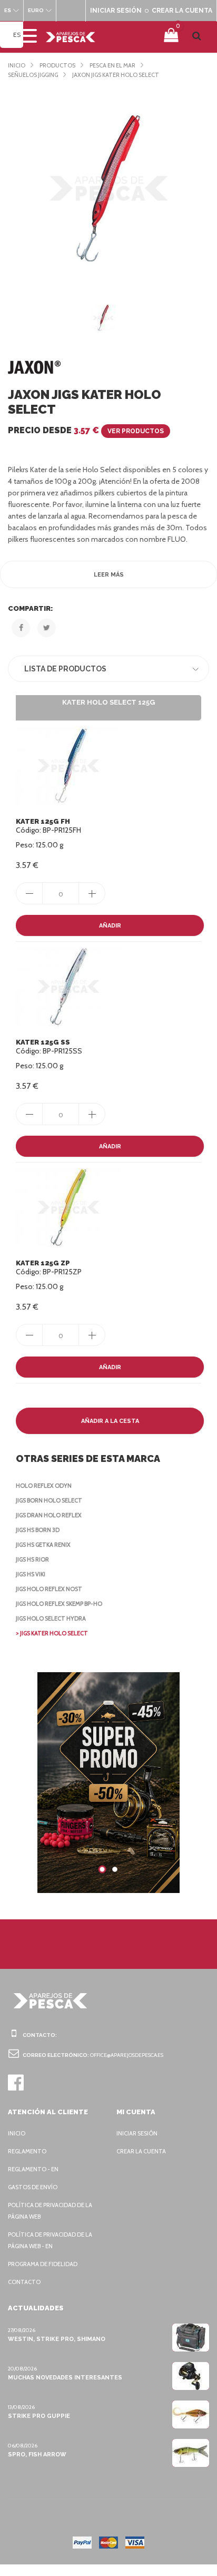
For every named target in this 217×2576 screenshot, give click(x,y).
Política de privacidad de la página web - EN (50, 2240)
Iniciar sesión (137, 2133)
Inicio (17, 65)
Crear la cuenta (141, 2151)
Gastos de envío (33, 2187)
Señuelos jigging (33, 75)
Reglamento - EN (33, 2169)
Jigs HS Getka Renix (43, 1545)
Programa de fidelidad (43, 2264)
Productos (57, 65)
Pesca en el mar (112, 65)
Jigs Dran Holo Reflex (49, 1515)
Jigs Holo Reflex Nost (49, 1589)
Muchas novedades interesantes (65, 2378)
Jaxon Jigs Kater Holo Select (116, 75)
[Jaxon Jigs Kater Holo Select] (108, 188)
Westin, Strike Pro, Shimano (57, 2339)
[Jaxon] (34, 367)
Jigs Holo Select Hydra (51, 1618)
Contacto (24, 2282)
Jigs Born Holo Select (49, 1500)
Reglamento (27, 2151)
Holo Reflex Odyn (44, 1486)
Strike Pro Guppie (39, 2416)
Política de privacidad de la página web (50, 2211)
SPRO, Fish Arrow (37, 2455)
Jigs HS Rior (32, 1559)
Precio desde (86, 430)
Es (17, 35)
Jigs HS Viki (31, 1574)
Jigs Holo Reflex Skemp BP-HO (59, 1604)
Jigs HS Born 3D (38, 1530)
